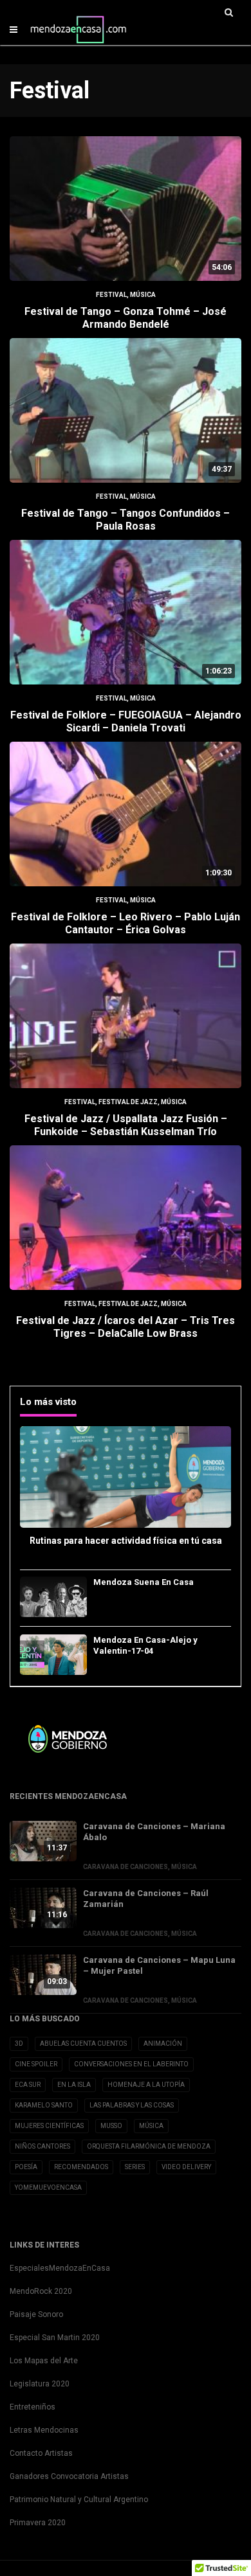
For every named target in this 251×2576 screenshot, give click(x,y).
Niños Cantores (42, 2146)
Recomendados (81, 2167)
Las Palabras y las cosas (132, 2105)
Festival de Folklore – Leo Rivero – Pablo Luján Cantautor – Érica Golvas (126, 923)
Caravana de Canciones (126, 1867)
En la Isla (74, 2085)
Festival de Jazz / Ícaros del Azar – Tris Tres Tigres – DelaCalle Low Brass (126, 1327)
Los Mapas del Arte (44, 2361)
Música (143, 295)
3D (19, 2044)
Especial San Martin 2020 (55, 2338)
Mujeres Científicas (49, 2126)
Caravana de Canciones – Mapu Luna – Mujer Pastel (159, 1965)
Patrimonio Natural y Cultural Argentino (79, 2500)
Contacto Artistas (41, 2453)
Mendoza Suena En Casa (144, 1582)
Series (135, 2167)
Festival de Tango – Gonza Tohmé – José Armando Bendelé (126, 318)
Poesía (26, 2167)
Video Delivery (186, 2167)
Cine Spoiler (36, 2064)
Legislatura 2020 (40, 2384)
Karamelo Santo (44, 2105)
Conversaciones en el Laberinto (131, 2064)
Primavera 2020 (38, 2523)
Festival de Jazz (128, 1102)
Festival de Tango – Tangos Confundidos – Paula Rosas (126, 520)
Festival (111, 295)
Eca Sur (28, 2085)
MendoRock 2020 (41, 2291)
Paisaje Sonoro (36, 2314)
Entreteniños (33, 2407)
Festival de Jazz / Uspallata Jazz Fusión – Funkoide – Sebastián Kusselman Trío (126, 1125)
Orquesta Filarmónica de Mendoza (149, 2146)
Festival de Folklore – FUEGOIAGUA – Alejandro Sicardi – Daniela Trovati (126, 721)
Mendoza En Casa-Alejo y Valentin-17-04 (145, 1645)
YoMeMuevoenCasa (48, 2187)
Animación (163, 2044)
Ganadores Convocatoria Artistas (69, 2476)
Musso (111, 2126)
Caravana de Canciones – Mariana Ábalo (154, 1832)
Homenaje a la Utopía (146, 2085)
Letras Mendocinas (44, 2430)
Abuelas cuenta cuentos (83, 2044)
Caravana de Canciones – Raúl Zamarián (146, 1899)
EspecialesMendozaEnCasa (60, 2268)
